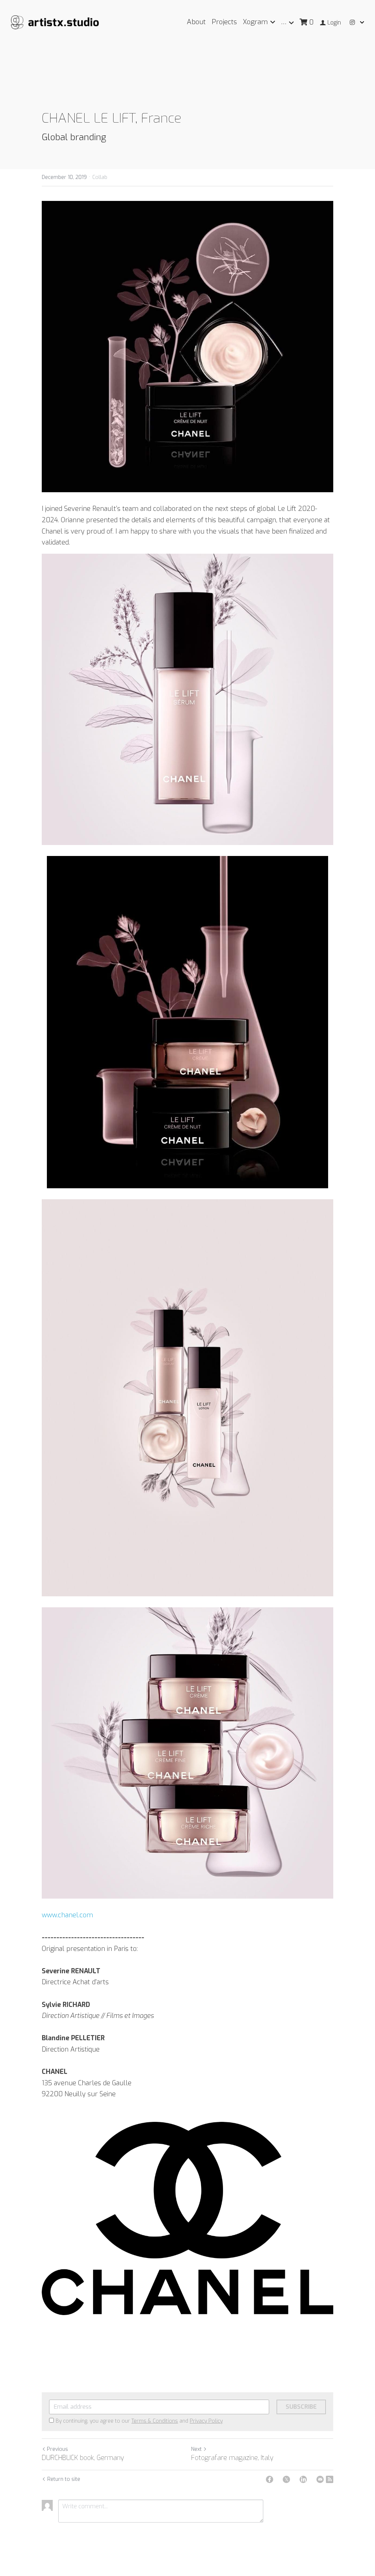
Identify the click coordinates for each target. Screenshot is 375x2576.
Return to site (64, 2479)
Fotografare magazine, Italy (232, 2458)
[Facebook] (270, 2479)
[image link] (55, 22)
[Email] (320, 2479)
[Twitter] (286, 2479)
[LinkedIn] (303, 2479)
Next (196, 2449)
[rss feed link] (330, 2479)
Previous (57, 2449)
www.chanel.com (67, 1915)
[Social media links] (352, 23)
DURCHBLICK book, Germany (83, 2458)
